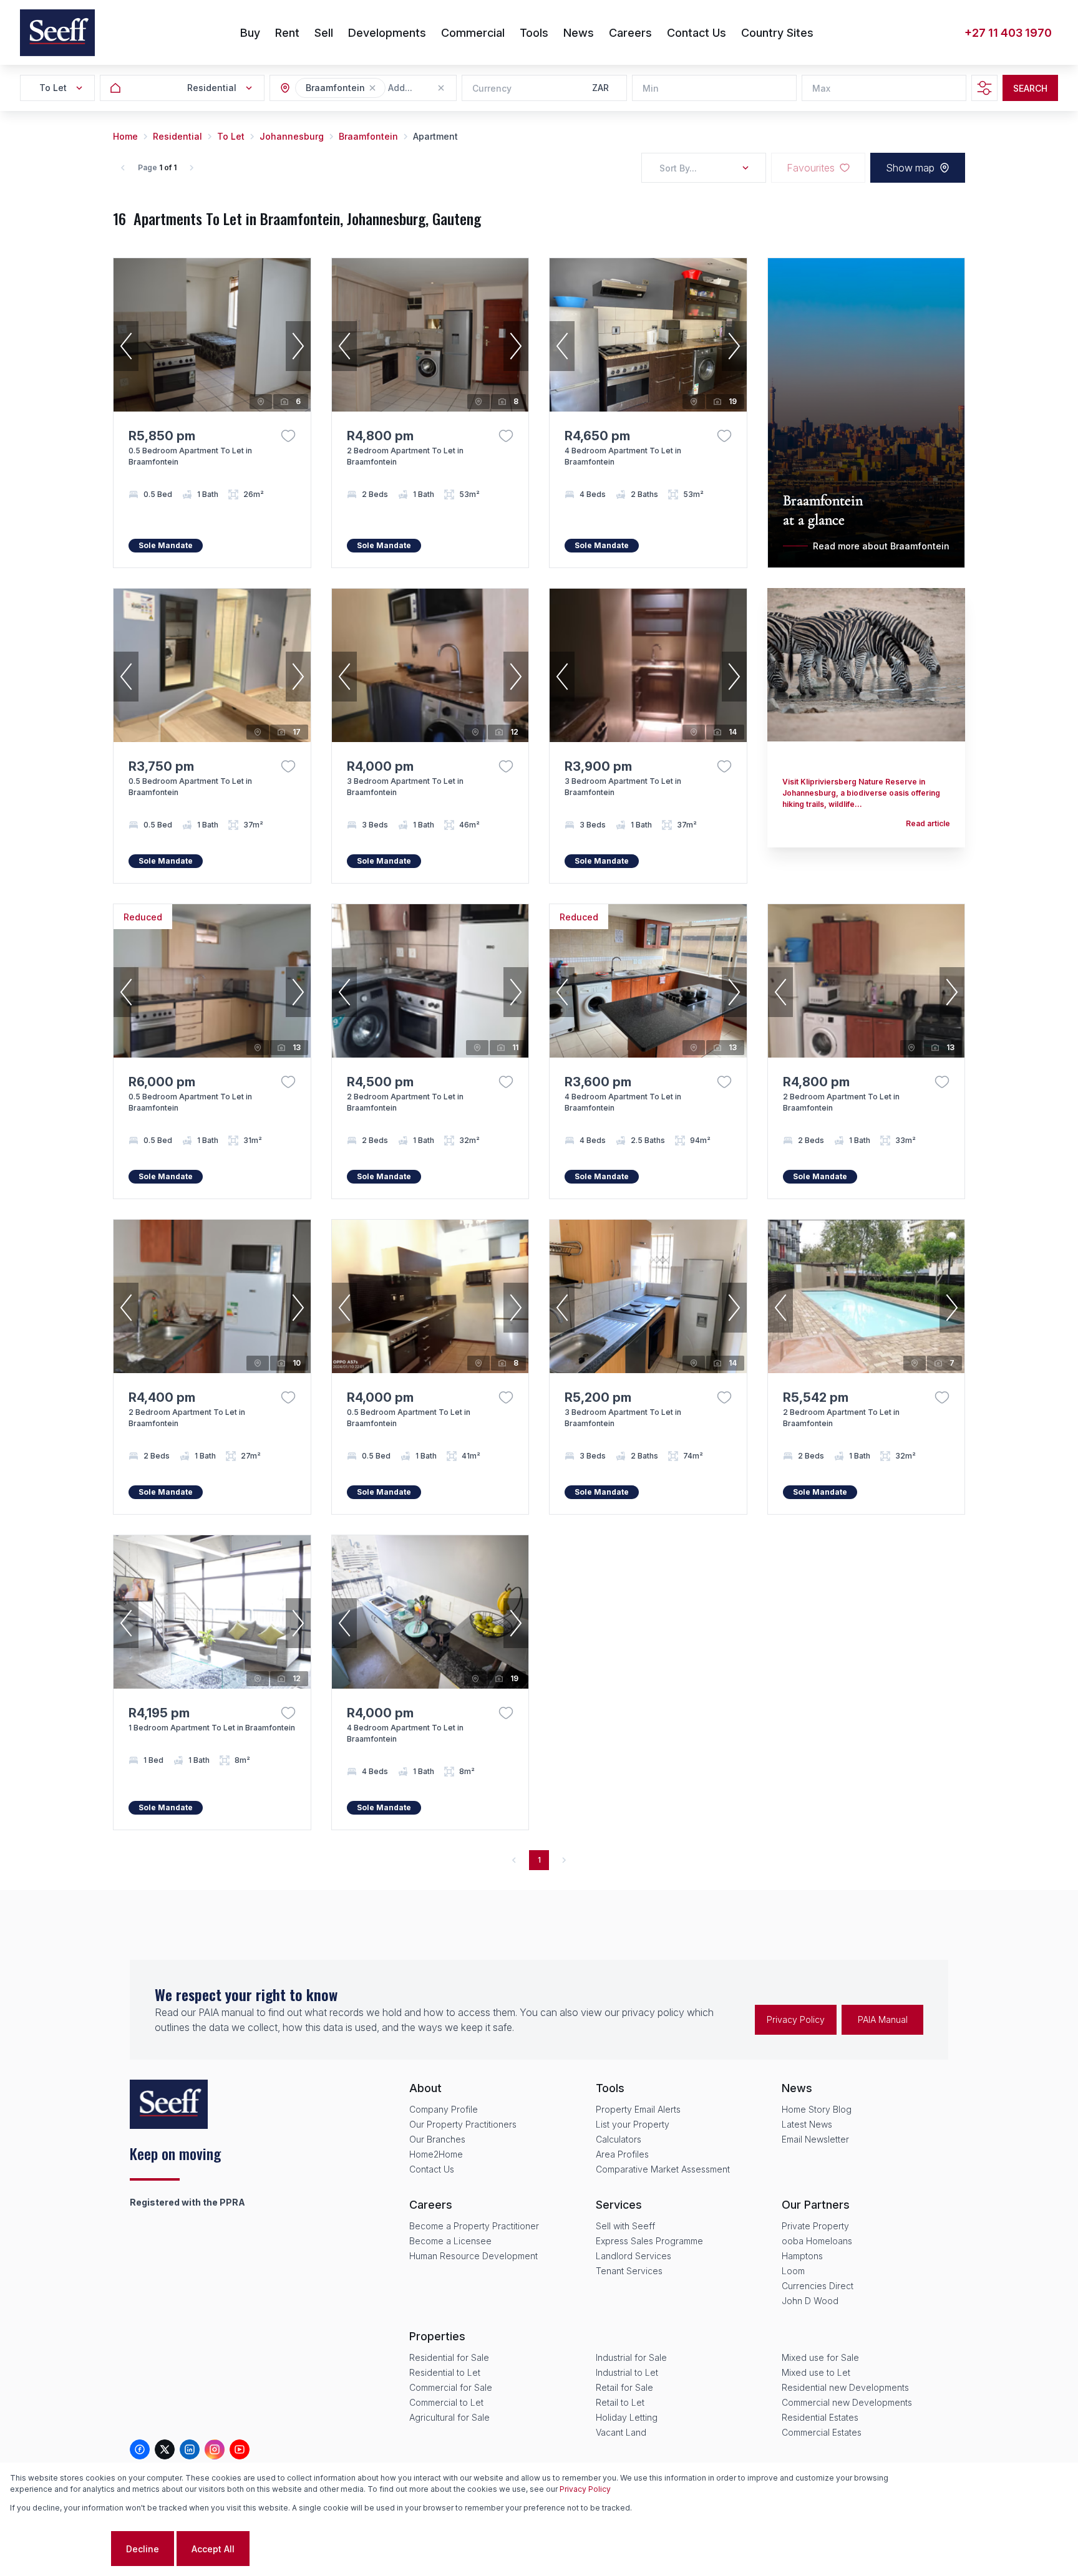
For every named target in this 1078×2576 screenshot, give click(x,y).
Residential (177, 136)
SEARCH (1030, 88)
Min (651, 88)
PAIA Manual (883, 2019)
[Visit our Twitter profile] (165, 2449)
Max (821, 88)
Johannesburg (292, 136)
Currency (492, 88)
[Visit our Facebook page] (140, 2449)
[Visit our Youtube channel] (240, 2449)
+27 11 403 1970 (1008, 33)
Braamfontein (368, 136)
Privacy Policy (796, 2019)
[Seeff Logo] (57, 33)
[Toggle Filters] (984, 88)
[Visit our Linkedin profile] (190, 2449)
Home (125, 136)
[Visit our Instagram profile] (215, 2449)
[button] (372, 88)
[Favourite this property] (288, 436)
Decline (143, 2549)
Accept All (213, 2549)
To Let (231, 136)
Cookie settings (59, 2549)
